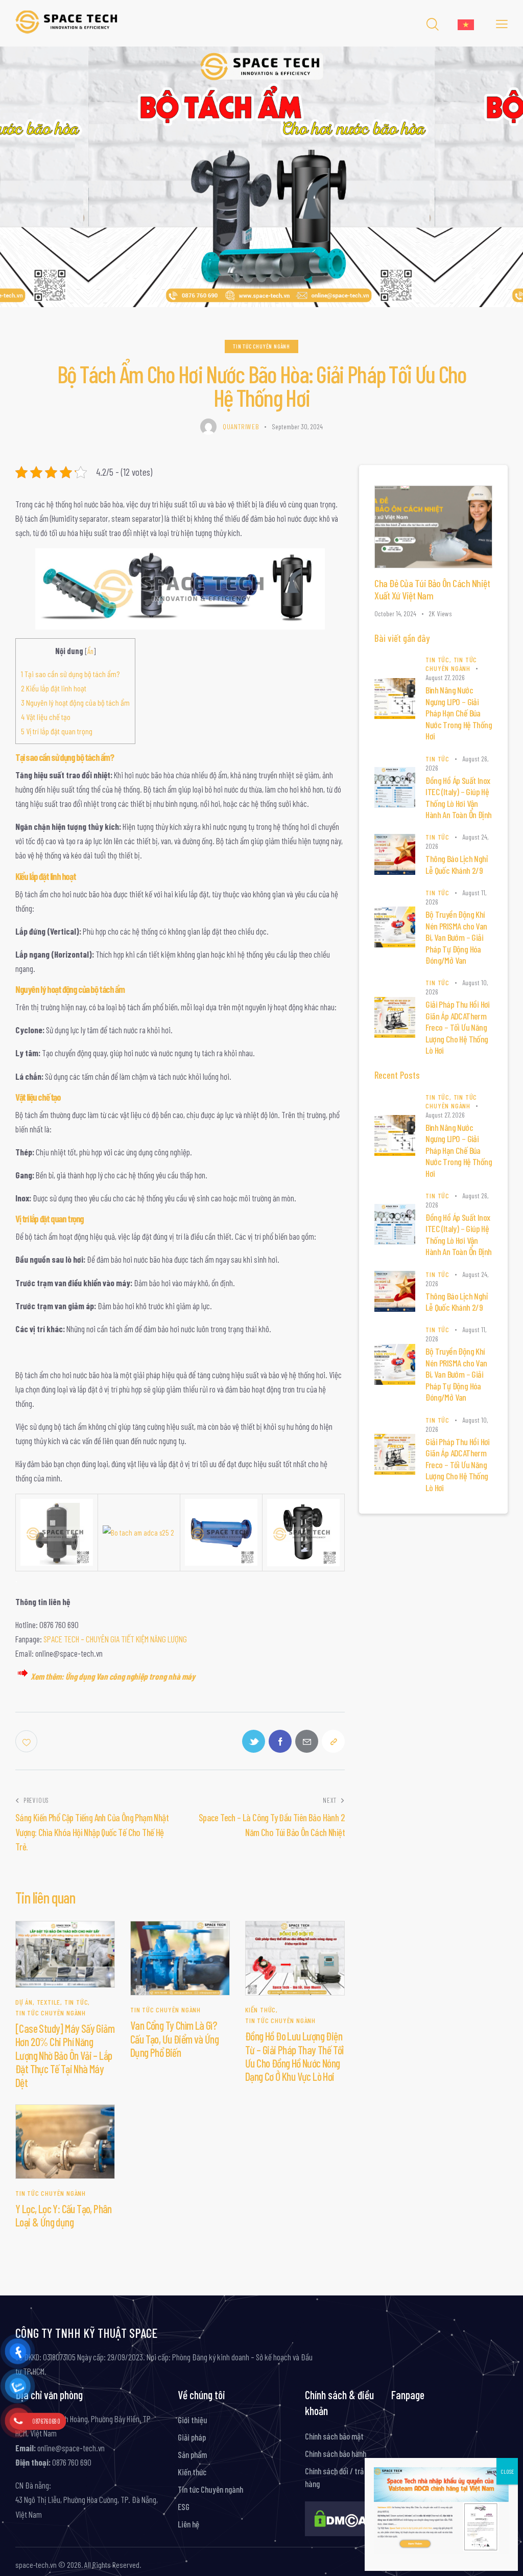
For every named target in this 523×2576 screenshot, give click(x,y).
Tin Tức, (439, 659)
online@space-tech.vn (70, 2448)
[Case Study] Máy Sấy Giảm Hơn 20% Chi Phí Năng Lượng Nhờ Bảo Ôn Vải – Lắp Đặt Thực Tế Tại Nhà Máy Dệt (65, 2055)
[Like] (27, 1741)
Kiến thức (260, 2010)
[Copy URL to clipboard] (333, 1741)
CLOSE (507, 2471)
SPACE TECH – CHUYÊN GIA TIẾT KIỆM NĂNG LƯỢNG (115, 1639)
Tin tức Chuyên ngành (261, 346)
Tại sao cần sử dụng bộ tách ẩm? (70, 674)
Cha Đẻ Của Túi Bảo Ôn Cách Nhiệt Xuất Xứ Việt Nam (432, 589)
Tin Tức (76, 2002)
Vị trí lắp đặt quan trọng (57, 731)
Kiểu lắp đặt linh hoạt (54, 688)
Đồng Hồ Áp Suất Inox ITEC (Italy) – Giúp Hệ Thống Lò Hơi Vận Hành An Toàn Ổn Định (458, 798)
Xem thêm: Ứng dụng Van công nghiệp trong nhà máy (113, 1676)
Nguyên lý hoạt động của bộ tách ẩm (75, 702)
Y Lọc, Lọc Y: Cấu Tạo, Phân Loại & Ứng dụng (64, 2215)
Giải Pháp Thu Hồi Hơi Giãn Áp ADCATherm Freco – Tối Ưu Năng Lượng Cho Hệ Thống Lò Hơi (457, 1027)
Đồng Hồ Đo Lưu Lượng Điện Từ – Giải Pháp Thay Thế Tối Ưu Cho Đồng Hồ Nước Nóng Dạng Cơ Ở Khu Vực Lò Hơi (295, 2056)
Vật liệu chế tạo (46, 717)
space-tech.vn (36, 2565)
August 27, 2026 (445, 677)
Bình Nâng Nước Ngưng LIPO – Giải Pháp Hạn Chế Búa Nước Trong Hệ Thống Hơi (459, 713)
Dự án (24, 2002)
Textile (49, 2002)
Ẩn (90, 651)
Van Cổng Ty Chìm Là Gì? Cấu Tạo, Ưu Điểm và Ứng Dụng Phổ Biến (174, 2039)
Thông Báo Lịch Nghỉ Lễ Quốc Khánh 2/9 (456, 864)
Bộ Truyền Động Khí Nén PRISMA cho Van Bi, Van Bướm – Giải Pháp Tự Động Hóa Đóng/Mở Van (456, 937)
